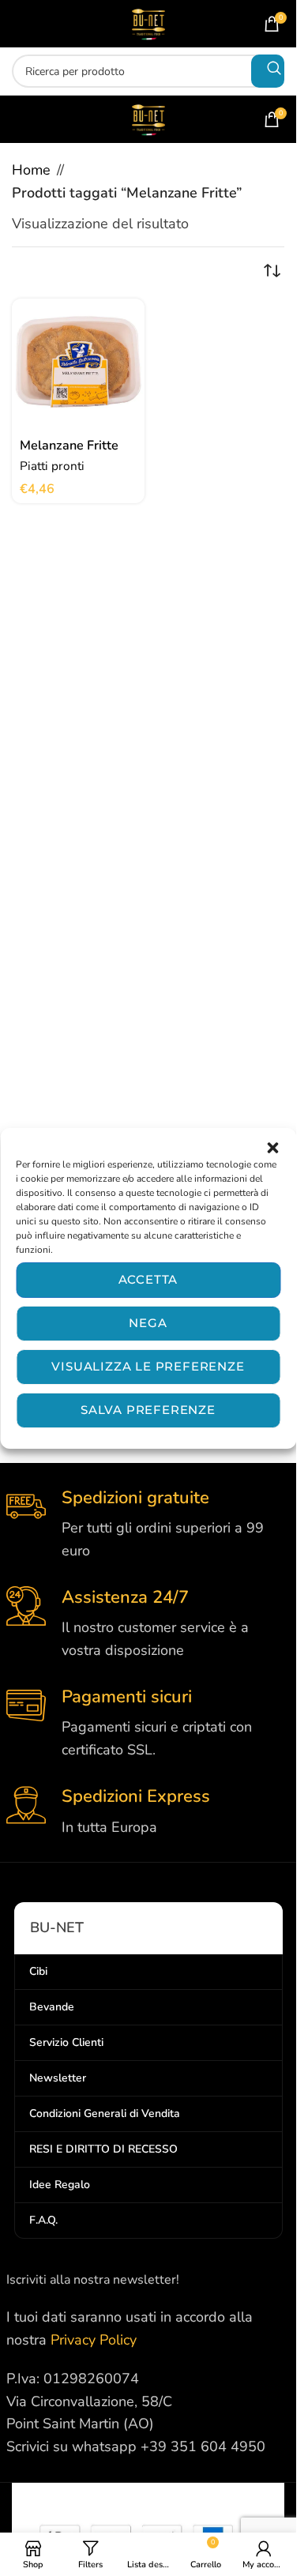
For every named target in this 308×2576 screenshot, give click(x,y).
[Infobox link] (148, 1525)
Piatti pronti (52, 466)
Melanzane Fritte (69, 446)
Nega (148, 1323)
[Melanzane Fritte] (78, 365)
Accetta (148, 1279)
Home (31, 170)
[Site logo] (148, 22)
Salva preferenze (148, 1410)
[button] (272, 1148)
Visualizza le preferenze (148, 1366)
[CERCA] (268, 71)
